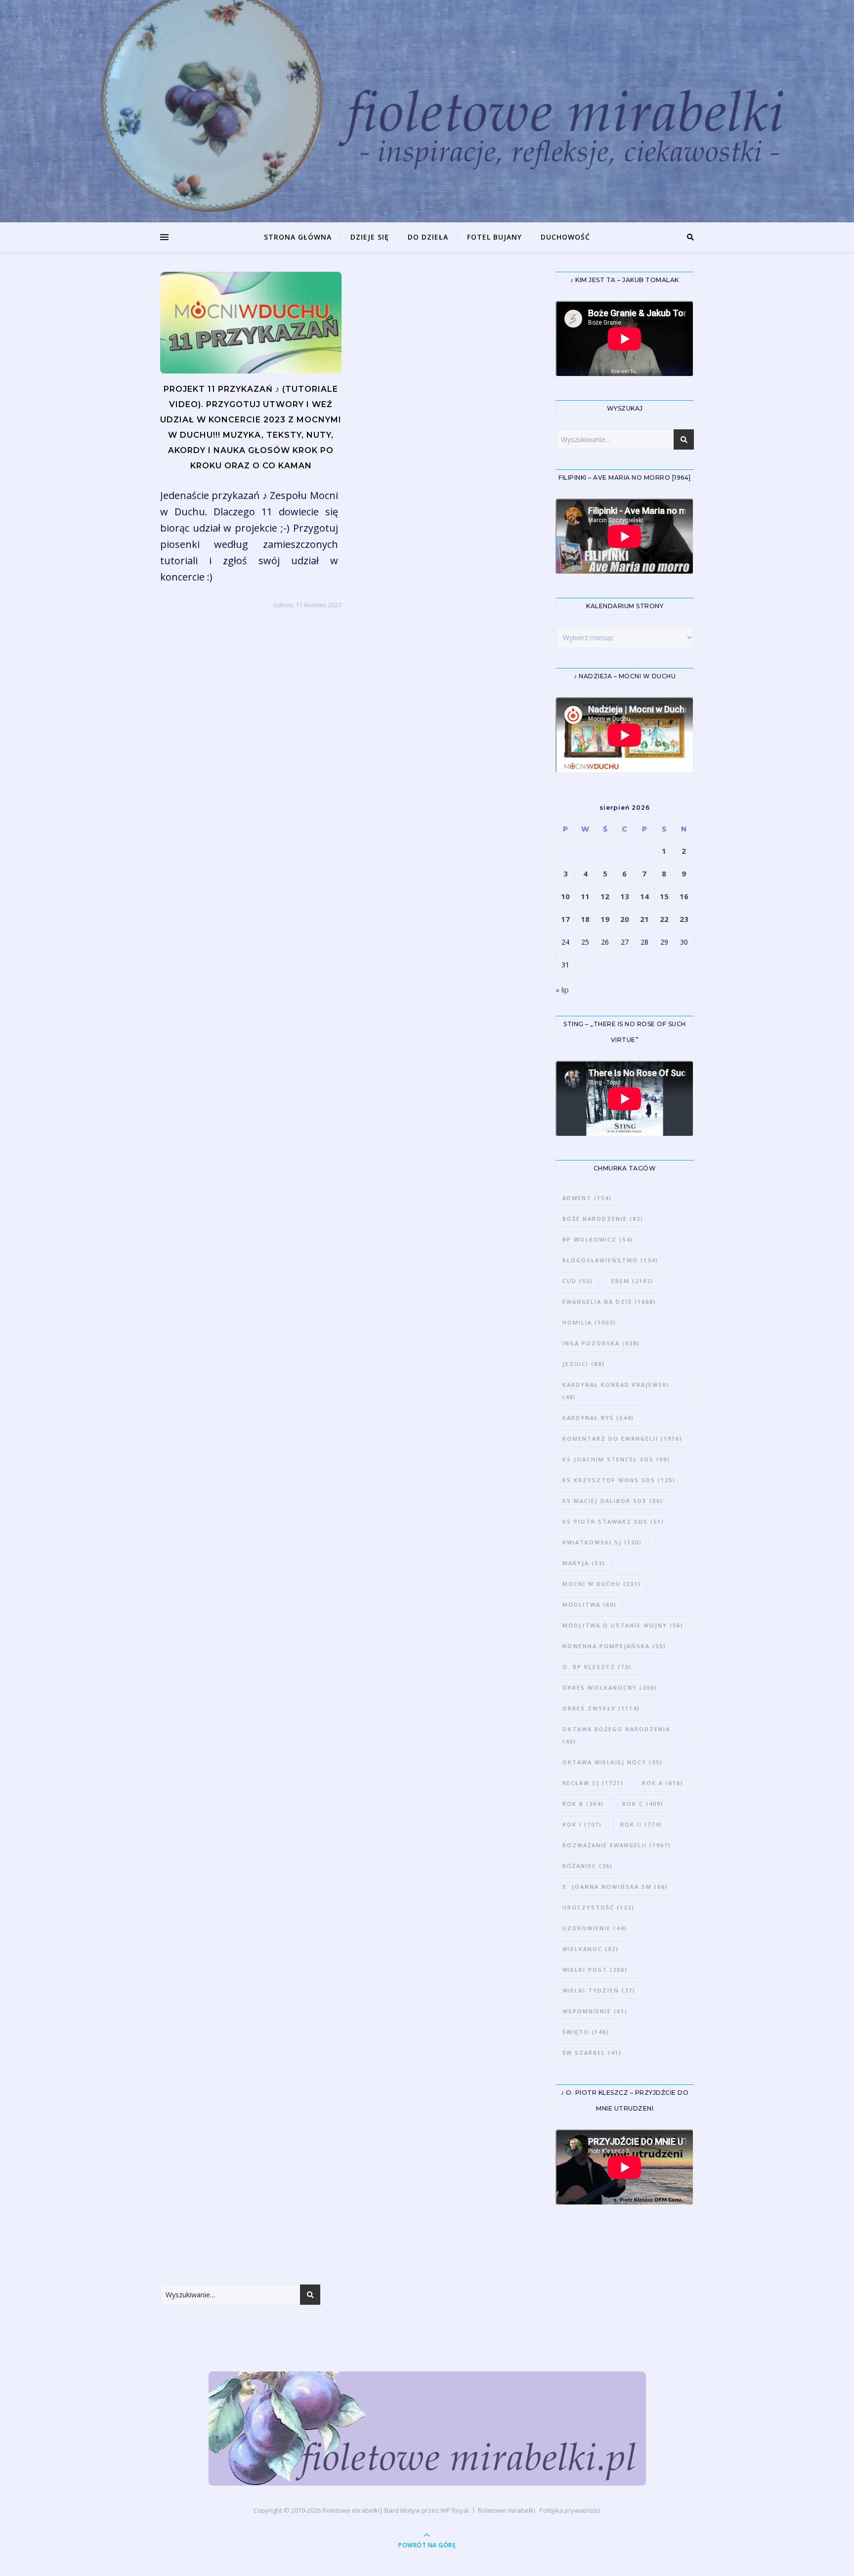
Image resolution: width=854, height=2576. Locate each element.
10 (565, 896)
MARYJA (584, 1563)
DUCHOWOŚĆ (565, 237)
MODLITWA (590, 1604)
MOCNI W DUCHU (602, 1584)
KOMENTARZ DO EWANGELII (622, 1438)
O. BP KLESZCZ (597, 1667)
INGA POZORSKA (601, 1343)
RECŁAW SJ (593, 1783)
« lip (562, 990)
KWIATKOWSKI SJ (602, 1542)
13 (625, 896)
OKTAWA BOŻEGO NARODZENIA (616, 1735)
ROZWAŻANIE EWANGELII (617, 1845)
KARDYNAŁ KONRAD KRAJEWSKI (616, 1391)
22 (664, 919)
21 (644, 919)
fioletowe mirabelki (351, 2510)
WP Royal (454, 2510)
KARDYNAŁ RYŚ (598, 1418)
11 (585, 896)
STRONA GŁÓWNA (298, 237)
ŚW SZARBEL (592, 2053)
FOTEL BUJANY (494, 237)
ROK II (641, 1824)
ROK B (583, 1804)
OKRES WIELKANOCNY (610, 1687)
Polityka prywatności (570, 2510)
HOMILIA (589, 1322)
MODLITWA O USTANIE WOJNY (623, 1625)
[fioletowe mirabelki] (427, 2429)
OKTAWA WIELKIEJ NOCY (613, 1762)
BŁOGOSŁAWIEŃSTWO (610, 1260)
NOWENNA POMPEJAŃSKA (614, 1646)
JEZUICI (584, 1364)
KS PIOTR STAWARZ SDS (613, 1521)
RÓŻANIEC (588, 1866)
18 (585, 919)
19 (605, 919)
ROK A (663, 1783)
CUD (578, 1281)
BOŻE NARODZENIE (603, 1219)
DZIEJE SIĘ (370, 237)
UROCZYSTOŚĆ (598, 1907)
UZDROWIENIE (595, 1928)
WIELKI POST (595, 1970)
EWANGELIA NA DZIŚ (609, 1302)
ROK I (582, 1824)
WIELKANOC (591, 1949)
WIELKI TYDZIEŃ (599, 1990)
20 (625, 919)
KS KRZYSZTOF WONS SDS (619, 1480)
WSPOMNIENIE (595, 2011)
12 (605, 896)
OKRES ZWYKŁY (601, 1708)
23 (684, 919)
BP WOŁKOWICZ (598, 1239)
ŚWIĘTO (586, 2032)
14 (644, 896)
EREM (633, 1281)
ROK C (643, 1804)
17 (565, 919)
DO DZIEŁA (428, 237)
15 (664, 896)
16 (684, 896)
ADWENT (587, 1198)
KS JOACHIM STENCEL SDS (616, 1459)
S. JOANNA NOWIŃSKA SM (615, 1887)
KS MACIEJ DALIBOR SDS (613, 1501)
